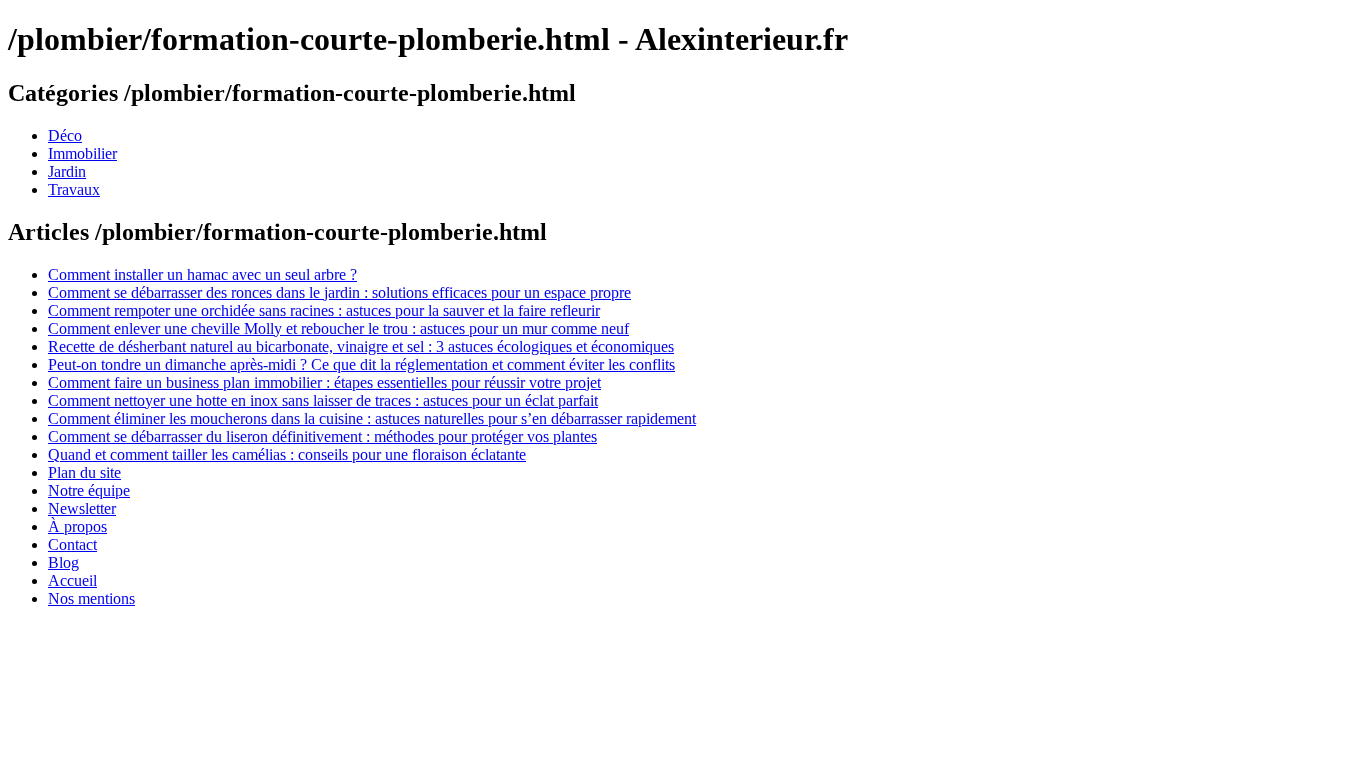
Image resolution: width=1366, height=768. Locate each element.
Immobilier (82, 153)
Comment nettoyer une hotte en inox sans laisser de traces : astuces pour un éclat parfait (323, 400)
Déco (65, 135)
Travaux (74, 189)
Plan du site (84, 472)
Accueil (72, 580)
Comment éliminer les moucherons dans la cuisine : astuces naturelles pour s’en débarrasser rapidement (372, 418)
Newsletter (82, 508)
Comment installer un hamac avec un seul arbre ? (202, 274)
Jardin (67, 171)
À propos (77, 526)
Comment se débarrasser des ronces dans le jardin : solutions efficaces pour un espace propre (339, 292)
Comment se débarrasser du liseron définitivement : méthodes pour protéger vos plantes (322, 436)
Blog (63, 562)
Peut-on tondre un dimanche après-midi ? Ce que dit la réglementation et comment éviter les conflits (361, 364)
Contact (72, 544)
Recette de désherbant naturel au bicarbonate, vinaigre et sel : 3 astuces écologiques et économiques (361, 346)
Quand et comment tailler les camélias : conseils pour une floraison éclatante (287, 454)
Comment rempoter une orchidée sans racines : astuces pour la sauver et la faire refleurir (324, 310)
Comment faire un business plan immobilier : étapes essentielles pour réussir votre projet (324, 382)
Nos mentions (91, 598)
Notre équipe (89, 490)
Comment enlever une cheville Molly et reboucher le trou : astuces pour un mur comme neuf (338, 328)
